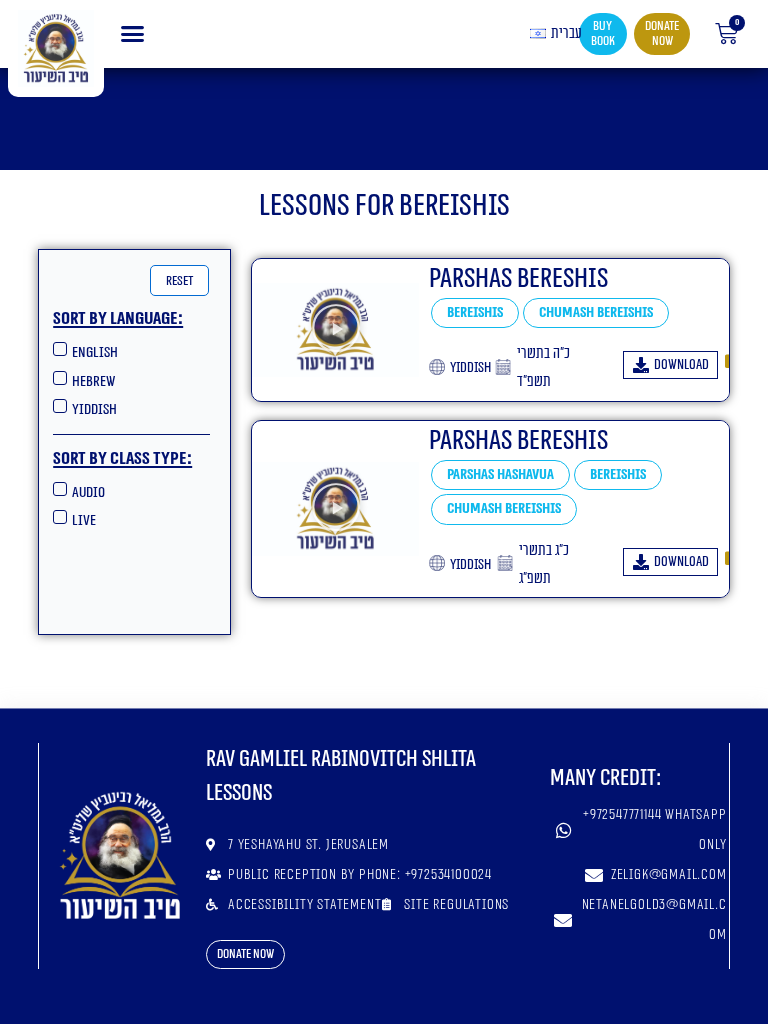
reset (179, 280)
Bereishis (475, 312)
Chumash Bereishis (596, 312)
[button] (133, 34)
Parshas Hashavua (500, 474)
